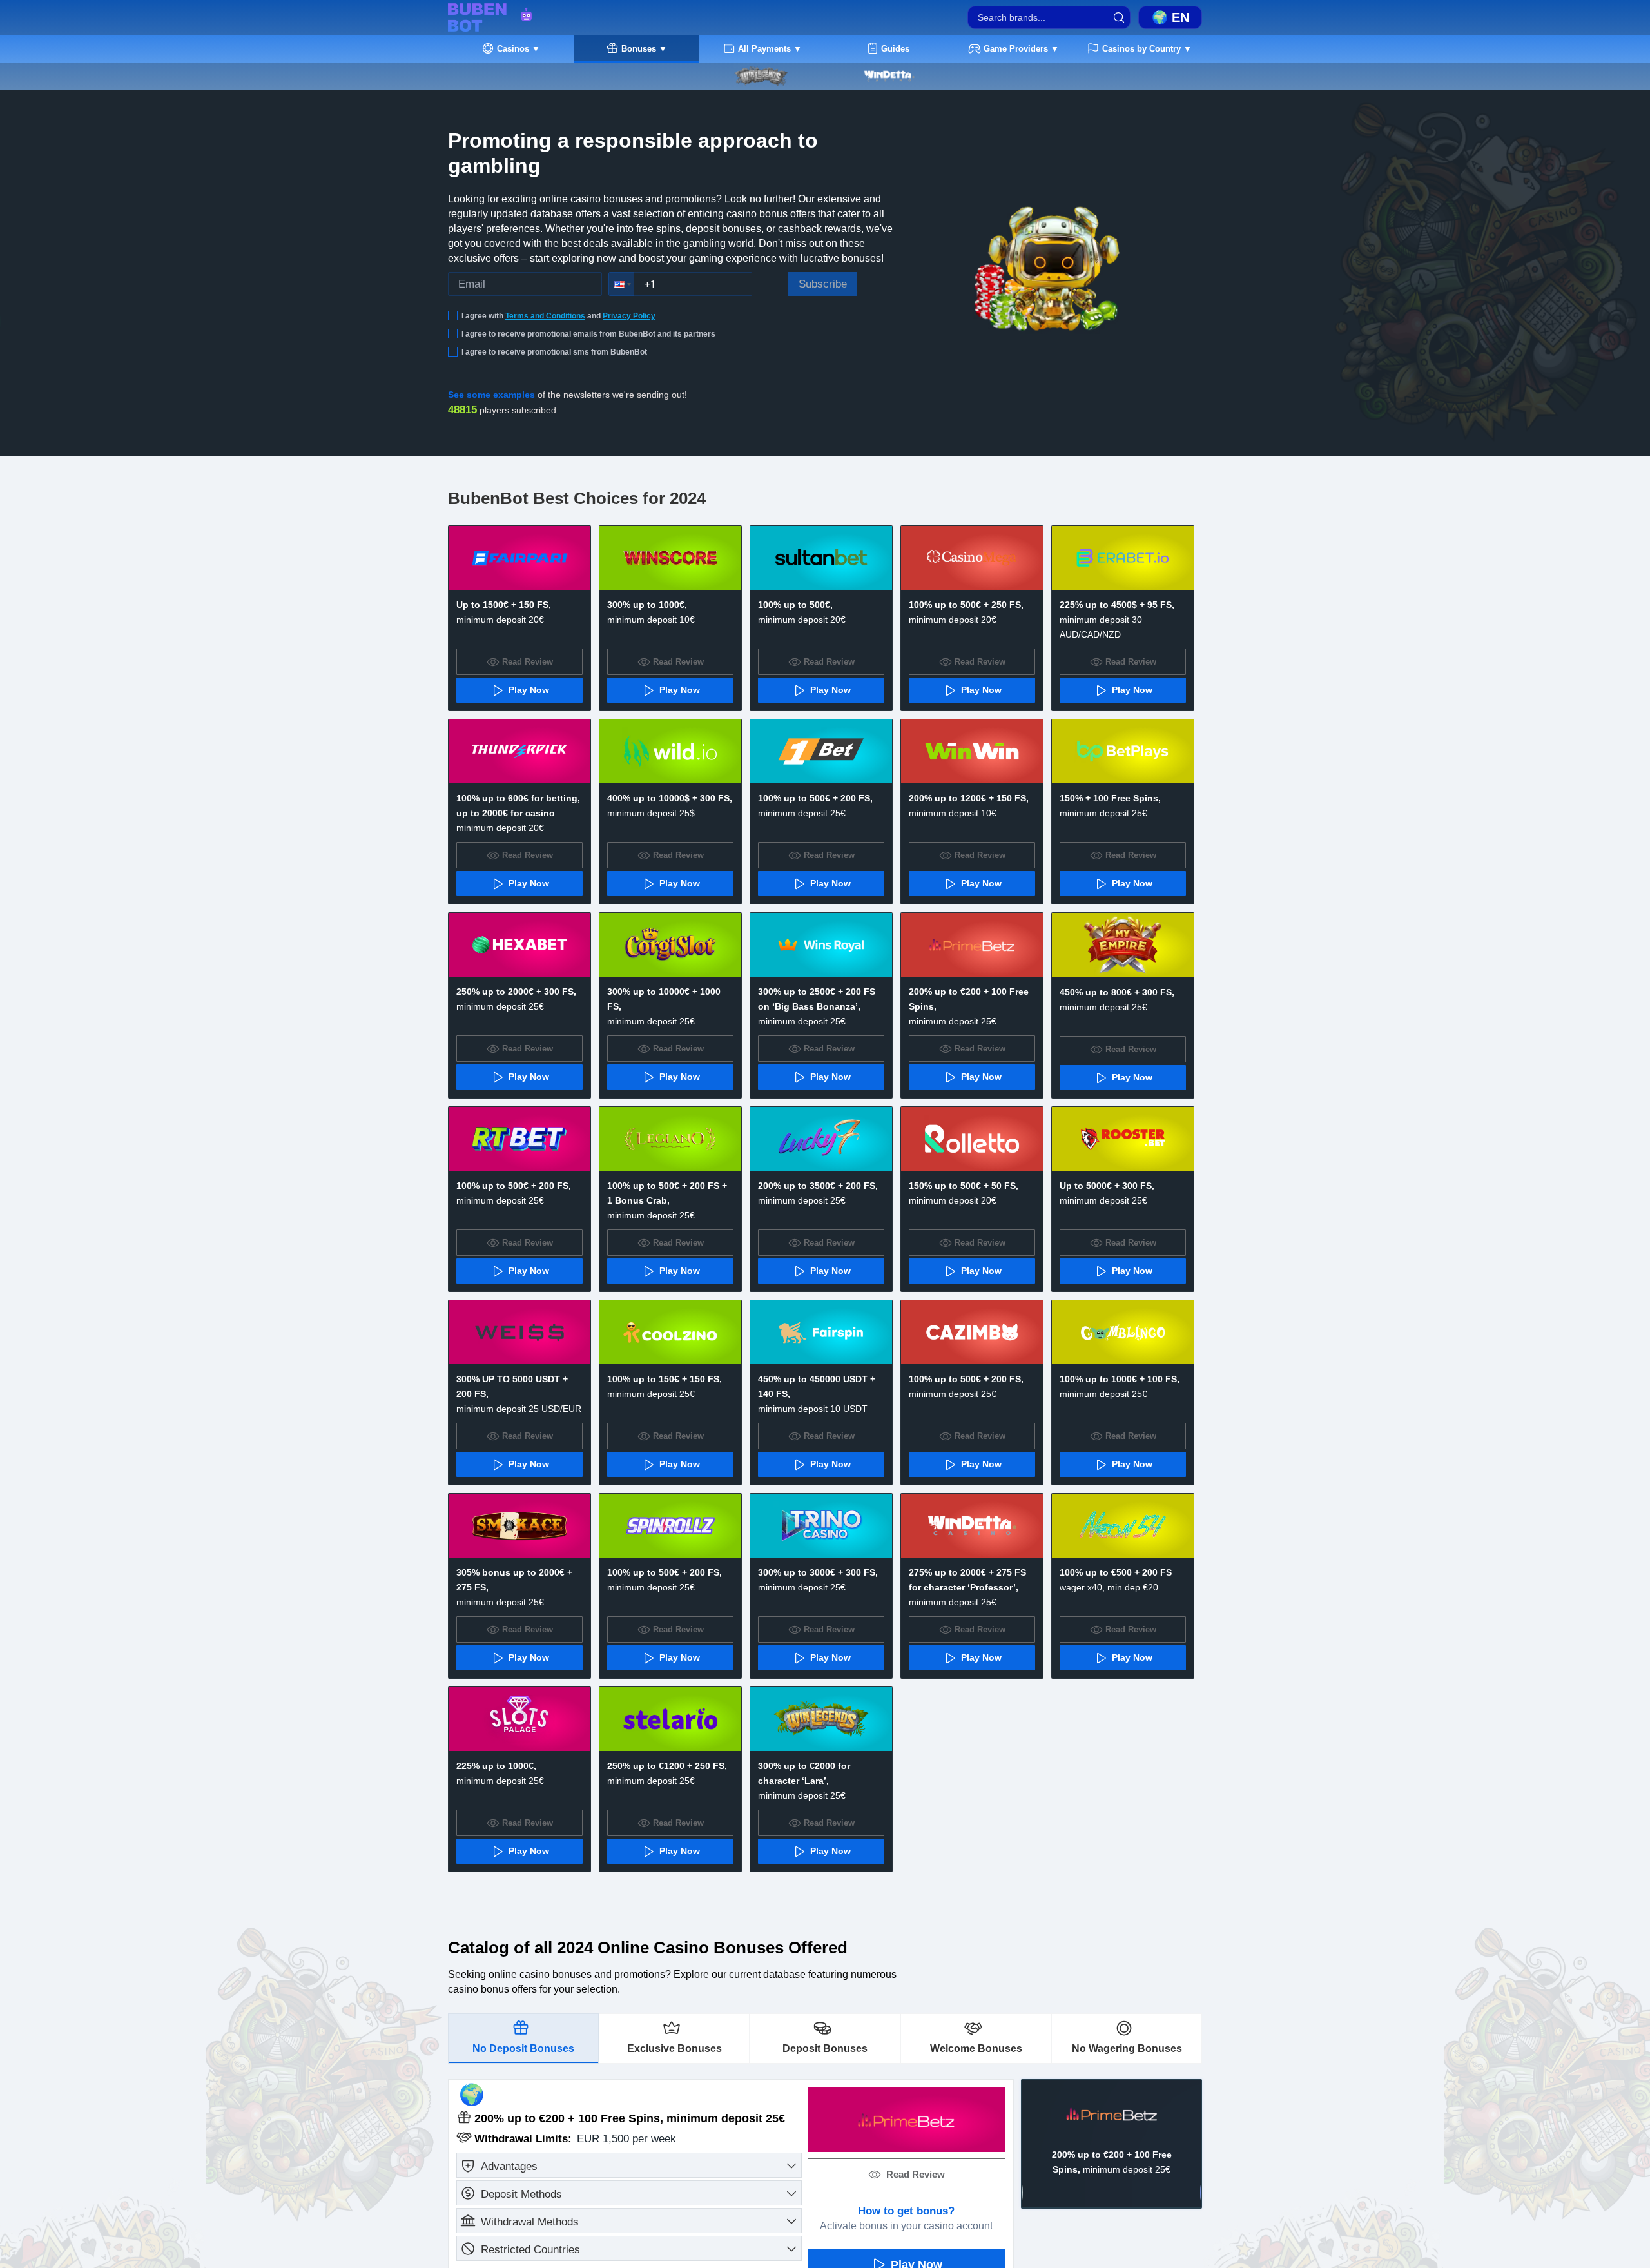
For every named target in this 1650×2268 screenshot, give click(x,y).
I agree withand (558, 316)
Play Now (1589, 2141)
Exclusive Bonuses (675, 2048)
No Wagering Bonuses (1127, 2048)
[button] (621, 284)
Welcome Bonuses (976, 2048)
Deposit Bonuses (825, 2048)
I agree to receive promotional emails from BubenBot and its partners (588, 334)
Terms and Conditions (545, 316)
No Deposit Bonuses (523, 2048)
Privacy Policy (629, 316)
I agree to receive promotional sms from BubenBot (554, 352)
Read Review (1590, 2112)
